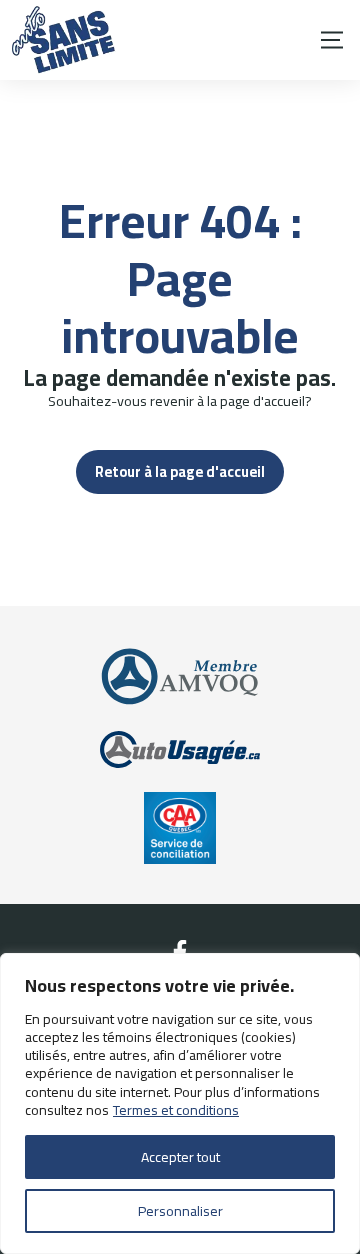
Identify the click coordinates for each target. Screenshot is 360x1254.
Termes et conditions (176, 1110)
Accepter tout (180, 1157)
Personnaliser (180, 1211)
